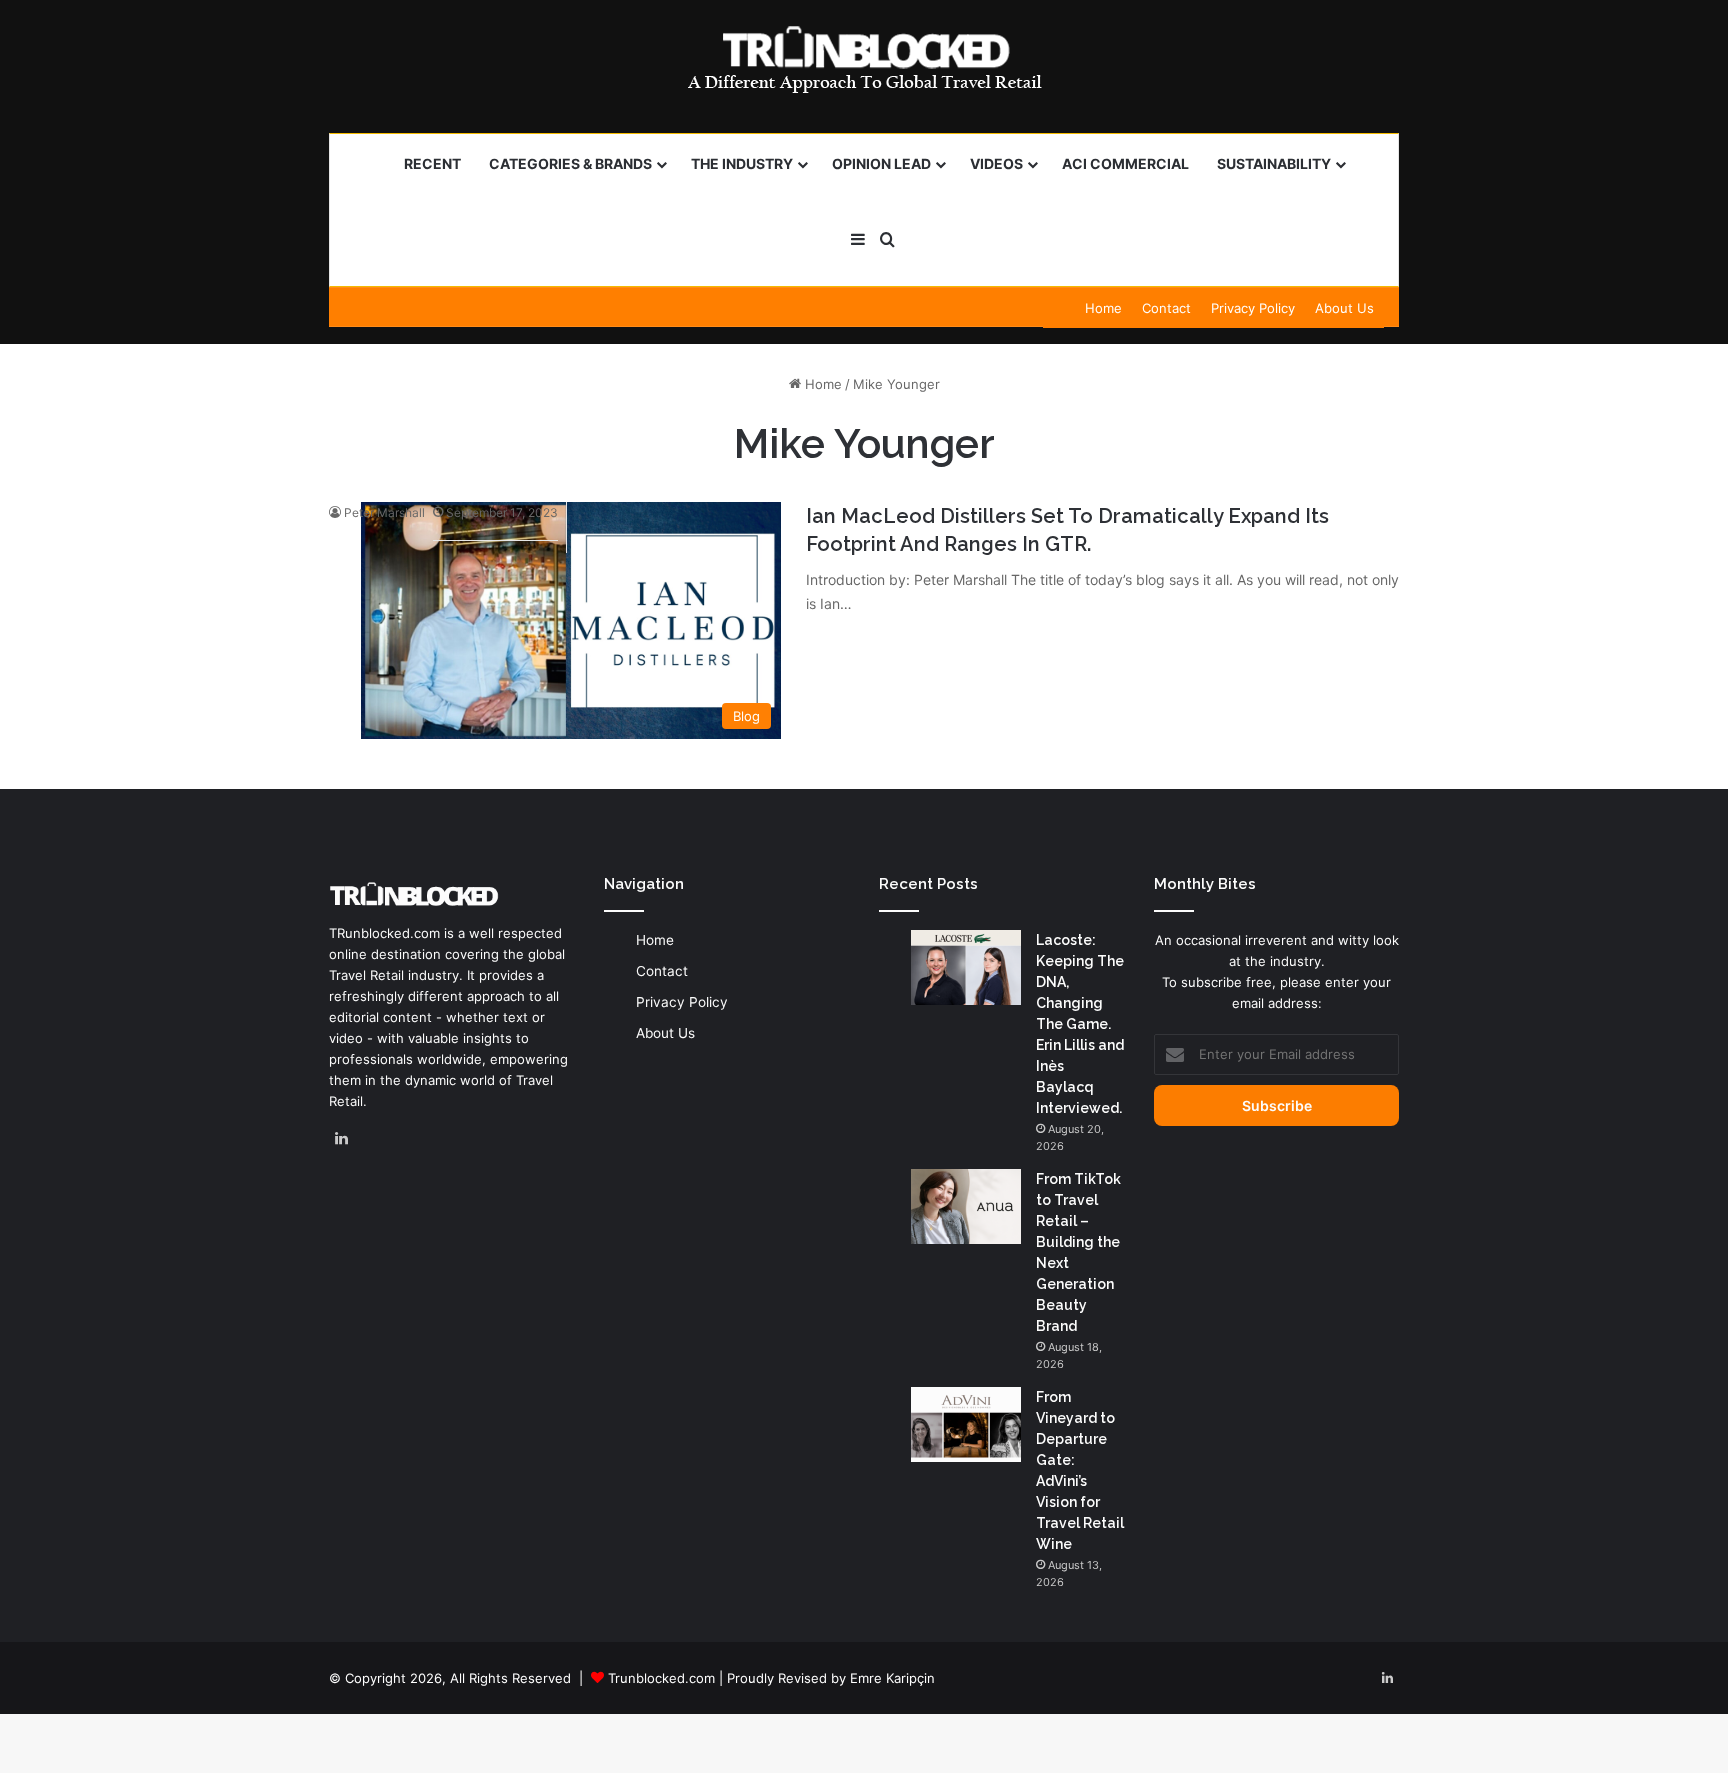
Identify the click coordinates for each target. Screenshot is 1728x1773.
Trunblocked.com (661, 1678)
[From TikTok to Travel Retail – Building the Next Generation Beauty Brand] (966, 1206)
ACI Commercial (1125, 163)
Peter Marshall (384, 512)
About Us (1344, 308)
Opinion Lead (881, 163)
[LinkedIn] (341, 1139)
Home (1103, 308)
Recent (432, 163)
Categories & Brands (570, 163)
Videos (996, 163)
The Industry (742, 163)
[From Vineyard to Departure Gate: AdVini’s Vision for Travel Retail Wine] (966, 1424)
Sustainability (1274, 163)
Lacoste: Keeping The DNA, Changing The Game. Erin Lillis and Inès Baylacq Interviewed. (1080, 1024)
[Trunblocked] (864, 59)
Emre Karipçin (892, 1678)
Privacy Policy (1253, 308)
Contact (1166, 308)
